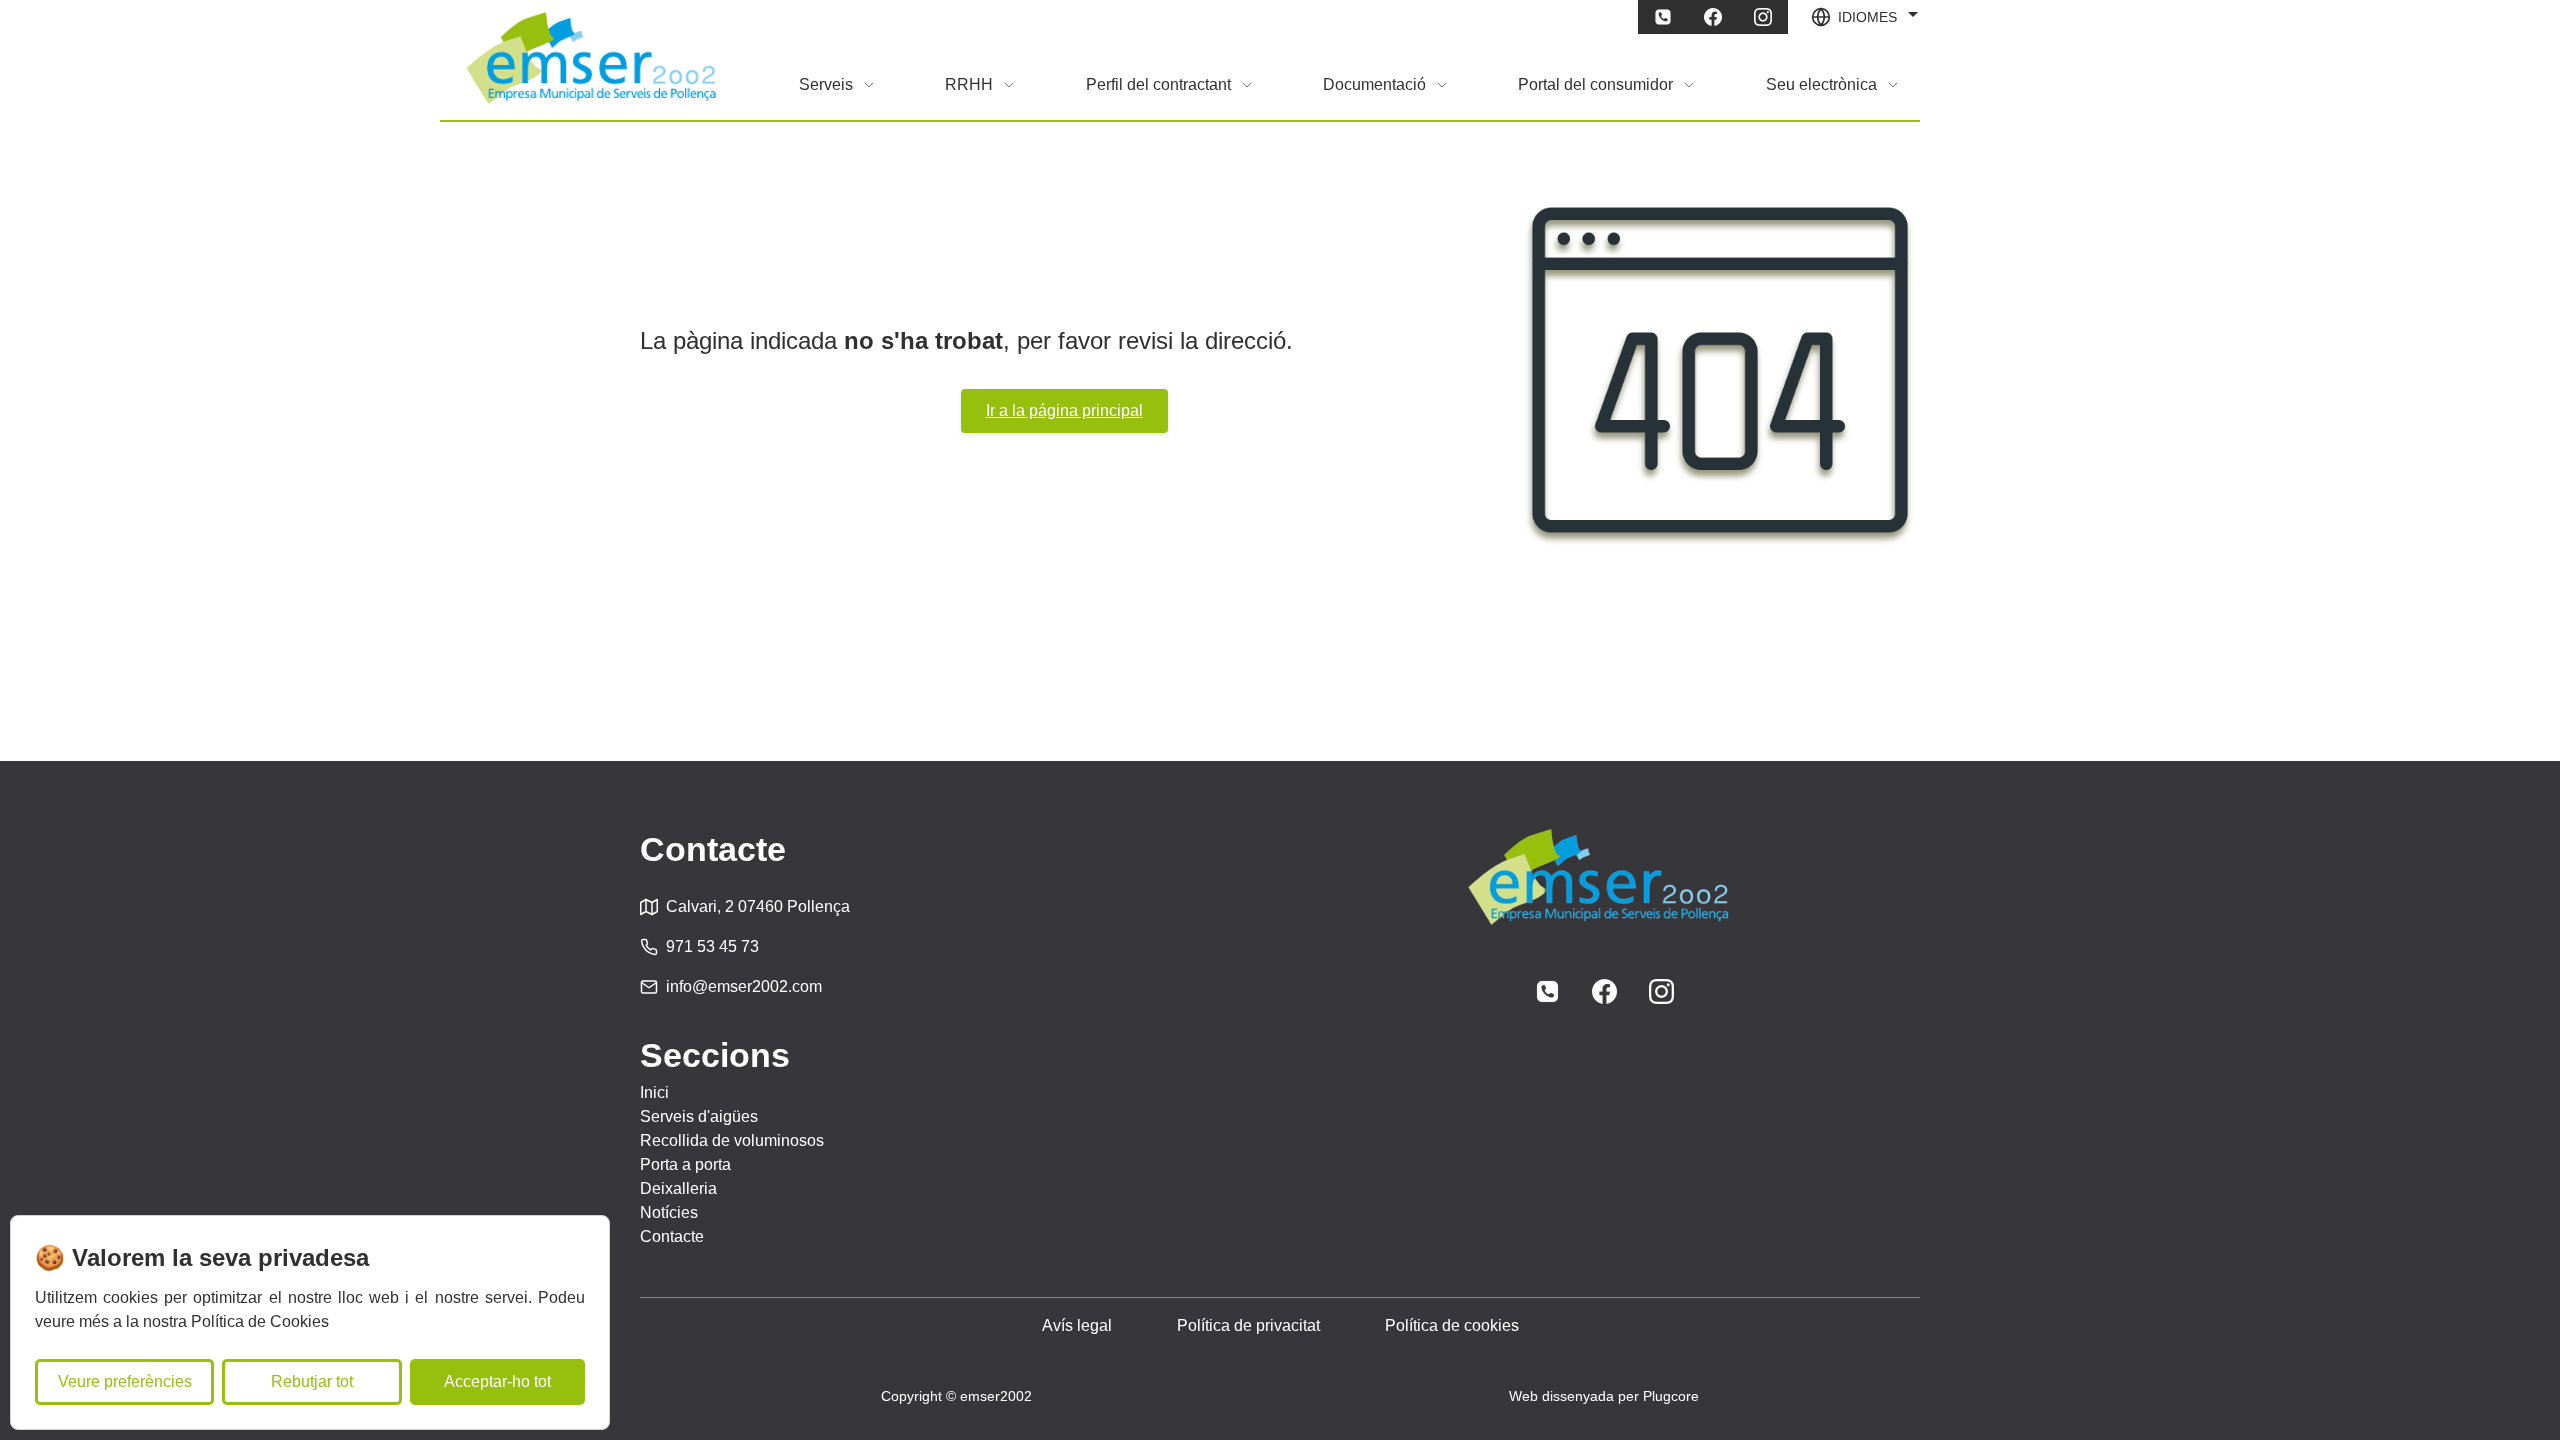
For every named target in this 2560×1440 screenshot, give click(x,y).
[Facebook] (1604, 991)
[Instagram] (1661, 991)
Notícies (669, 1212)
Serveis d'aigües (699, 1116)
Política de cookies (1452, 1325)
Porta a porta (685, 1164)
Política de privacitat (1248, 1325)
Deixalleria (678, 1188)
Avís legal (1077, 1325)
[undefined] (1663, 17)
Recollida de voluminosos (732, 1140)
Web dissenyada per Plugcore (1604, 1396)
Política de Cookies (260, 1321)
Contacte (672, 1236)
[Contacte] (1547, 991)
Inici (654, 1092)
